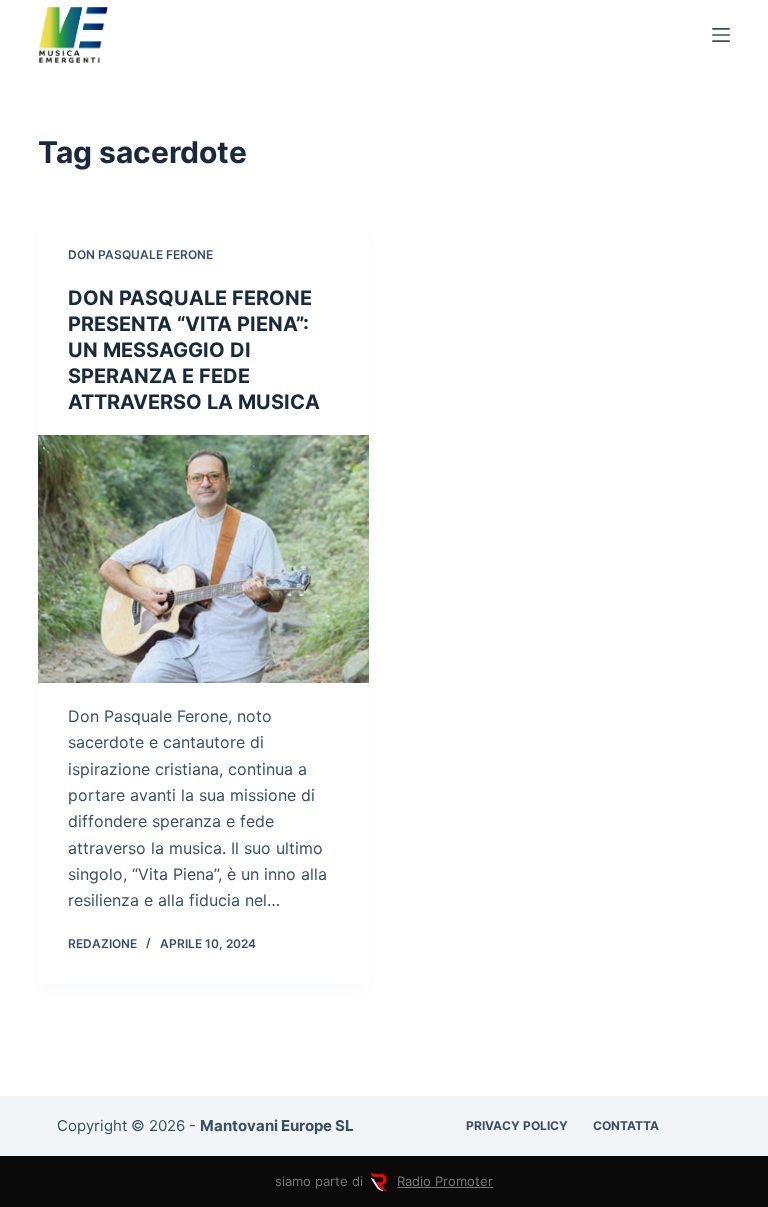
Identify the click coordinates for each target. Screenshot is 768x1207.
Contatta (626, 1125)
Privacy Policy (517, 1125)
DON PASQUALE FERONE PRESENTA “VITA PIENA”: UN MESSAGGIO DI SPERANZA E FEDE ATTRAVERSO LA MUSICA (194, 350)
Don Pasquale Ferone (140, 254)
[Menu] (721, 35)
